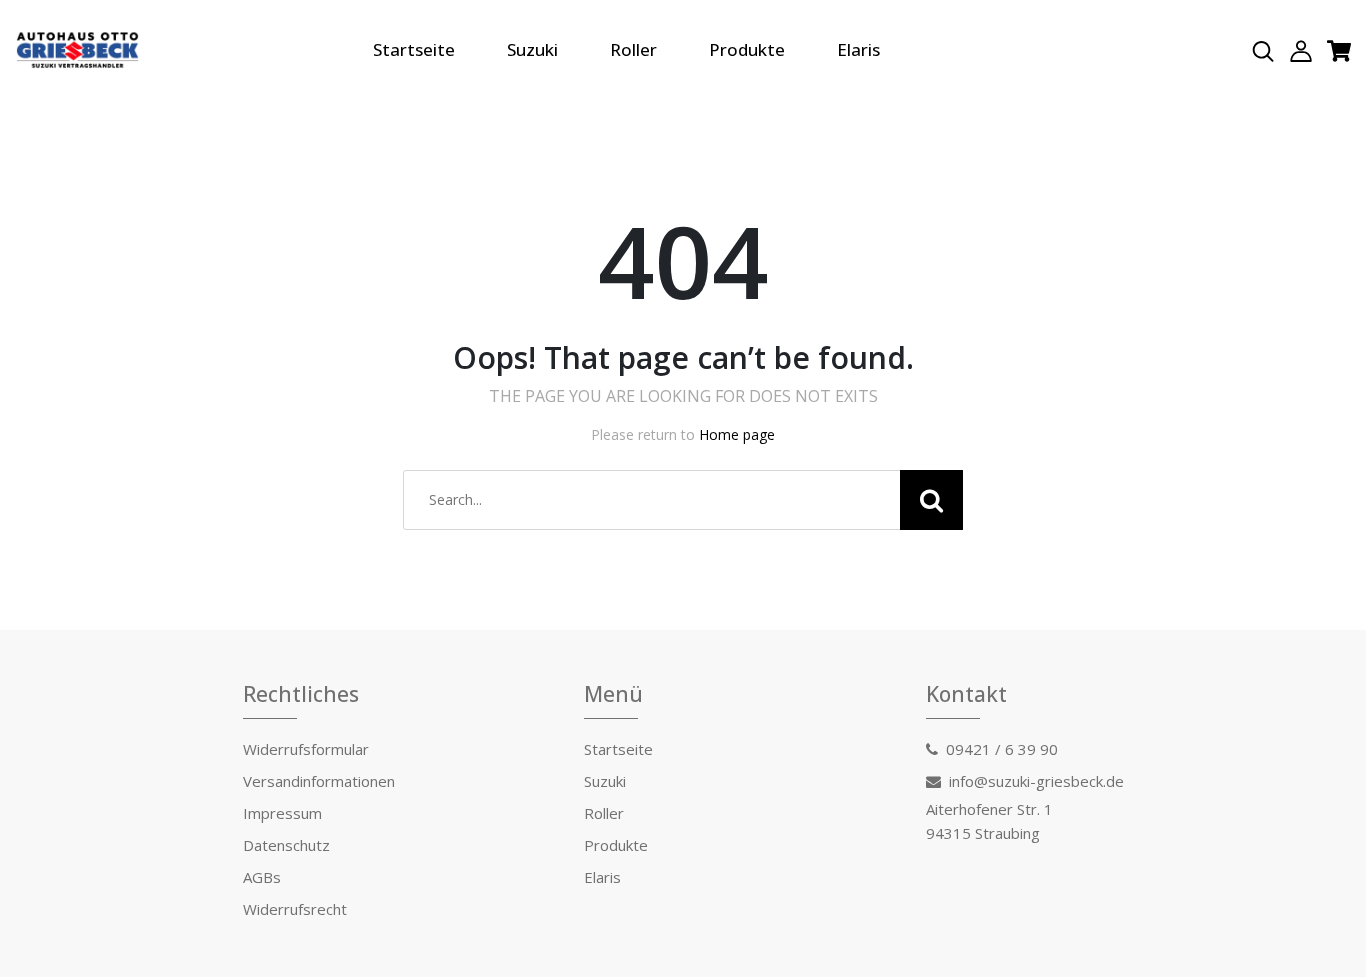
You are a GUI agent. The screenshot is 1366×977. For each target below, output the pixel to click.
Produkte (747, 49)
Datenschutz (286, 845)
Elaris (858, 49)
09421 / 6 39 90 (1002, 749)
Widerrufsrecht (295, 909)
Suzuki (532, 49)
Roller (633, 49)
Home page (737, 434)
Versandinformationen (319, 781)
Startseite (414, 49)
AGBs (262, 877)
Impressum (282, 813)
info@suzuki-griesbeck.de (1036, 781)
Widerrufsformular (306, 749)
